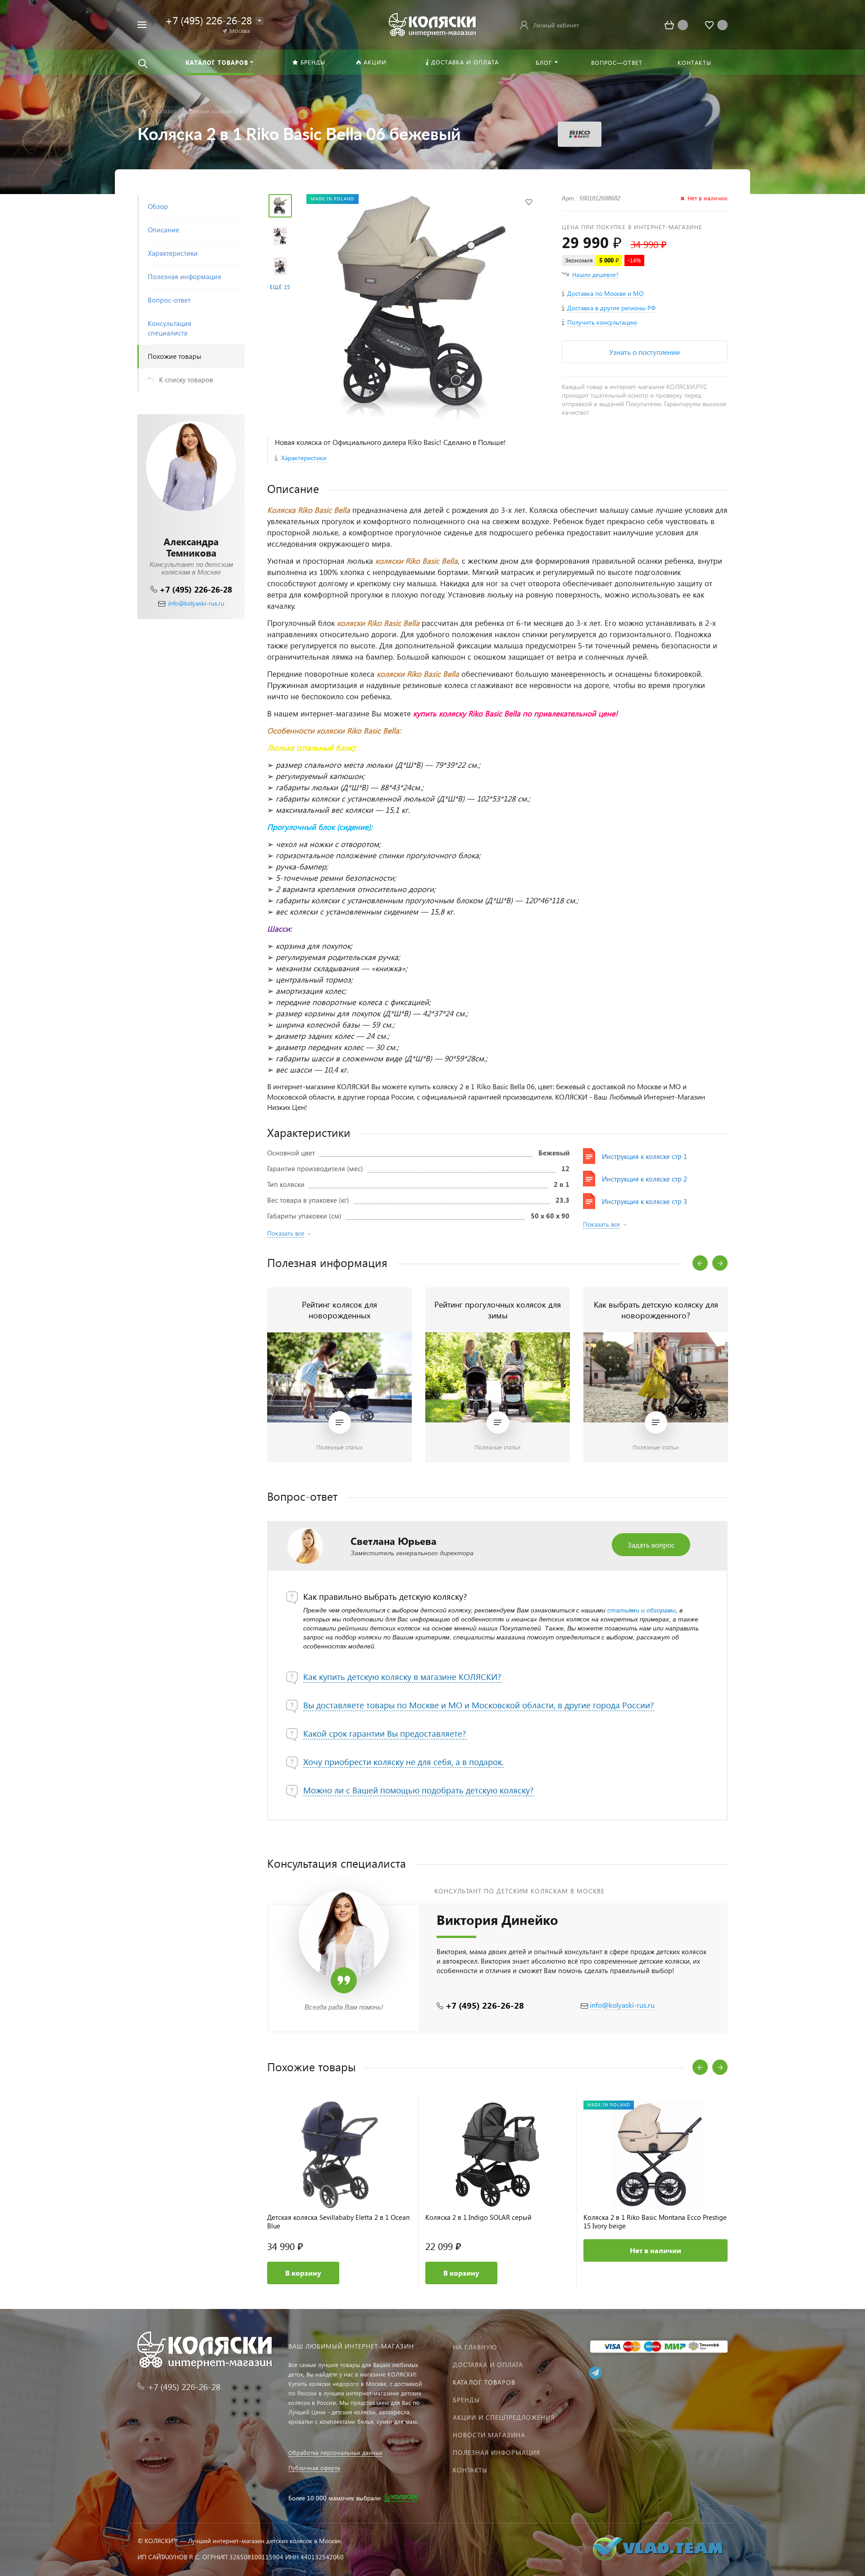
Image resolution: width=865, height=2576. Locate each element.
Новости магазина (489, 2435)
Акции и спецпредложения (504, 2417)
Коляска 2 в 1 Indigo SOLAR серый (478, 2217)
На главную (475, 2347)
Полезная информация (496, 2452)
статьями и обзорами (642, 1610)
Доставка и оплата (488, 2365)
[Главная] (143, 111)
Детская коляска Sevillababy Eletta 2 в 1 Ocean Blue (338, 2222)
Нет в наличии (656, 2250)
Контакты (470, 2470)
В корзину (303, 2273)
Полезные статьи (339, 1447)
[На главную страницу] (432, 24)
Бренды (466, 2400)
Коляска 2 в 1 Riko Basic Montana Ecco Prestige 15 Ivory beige (655, 2222)
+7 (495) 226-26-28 (196, 589)
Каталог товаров (484, 2382)
